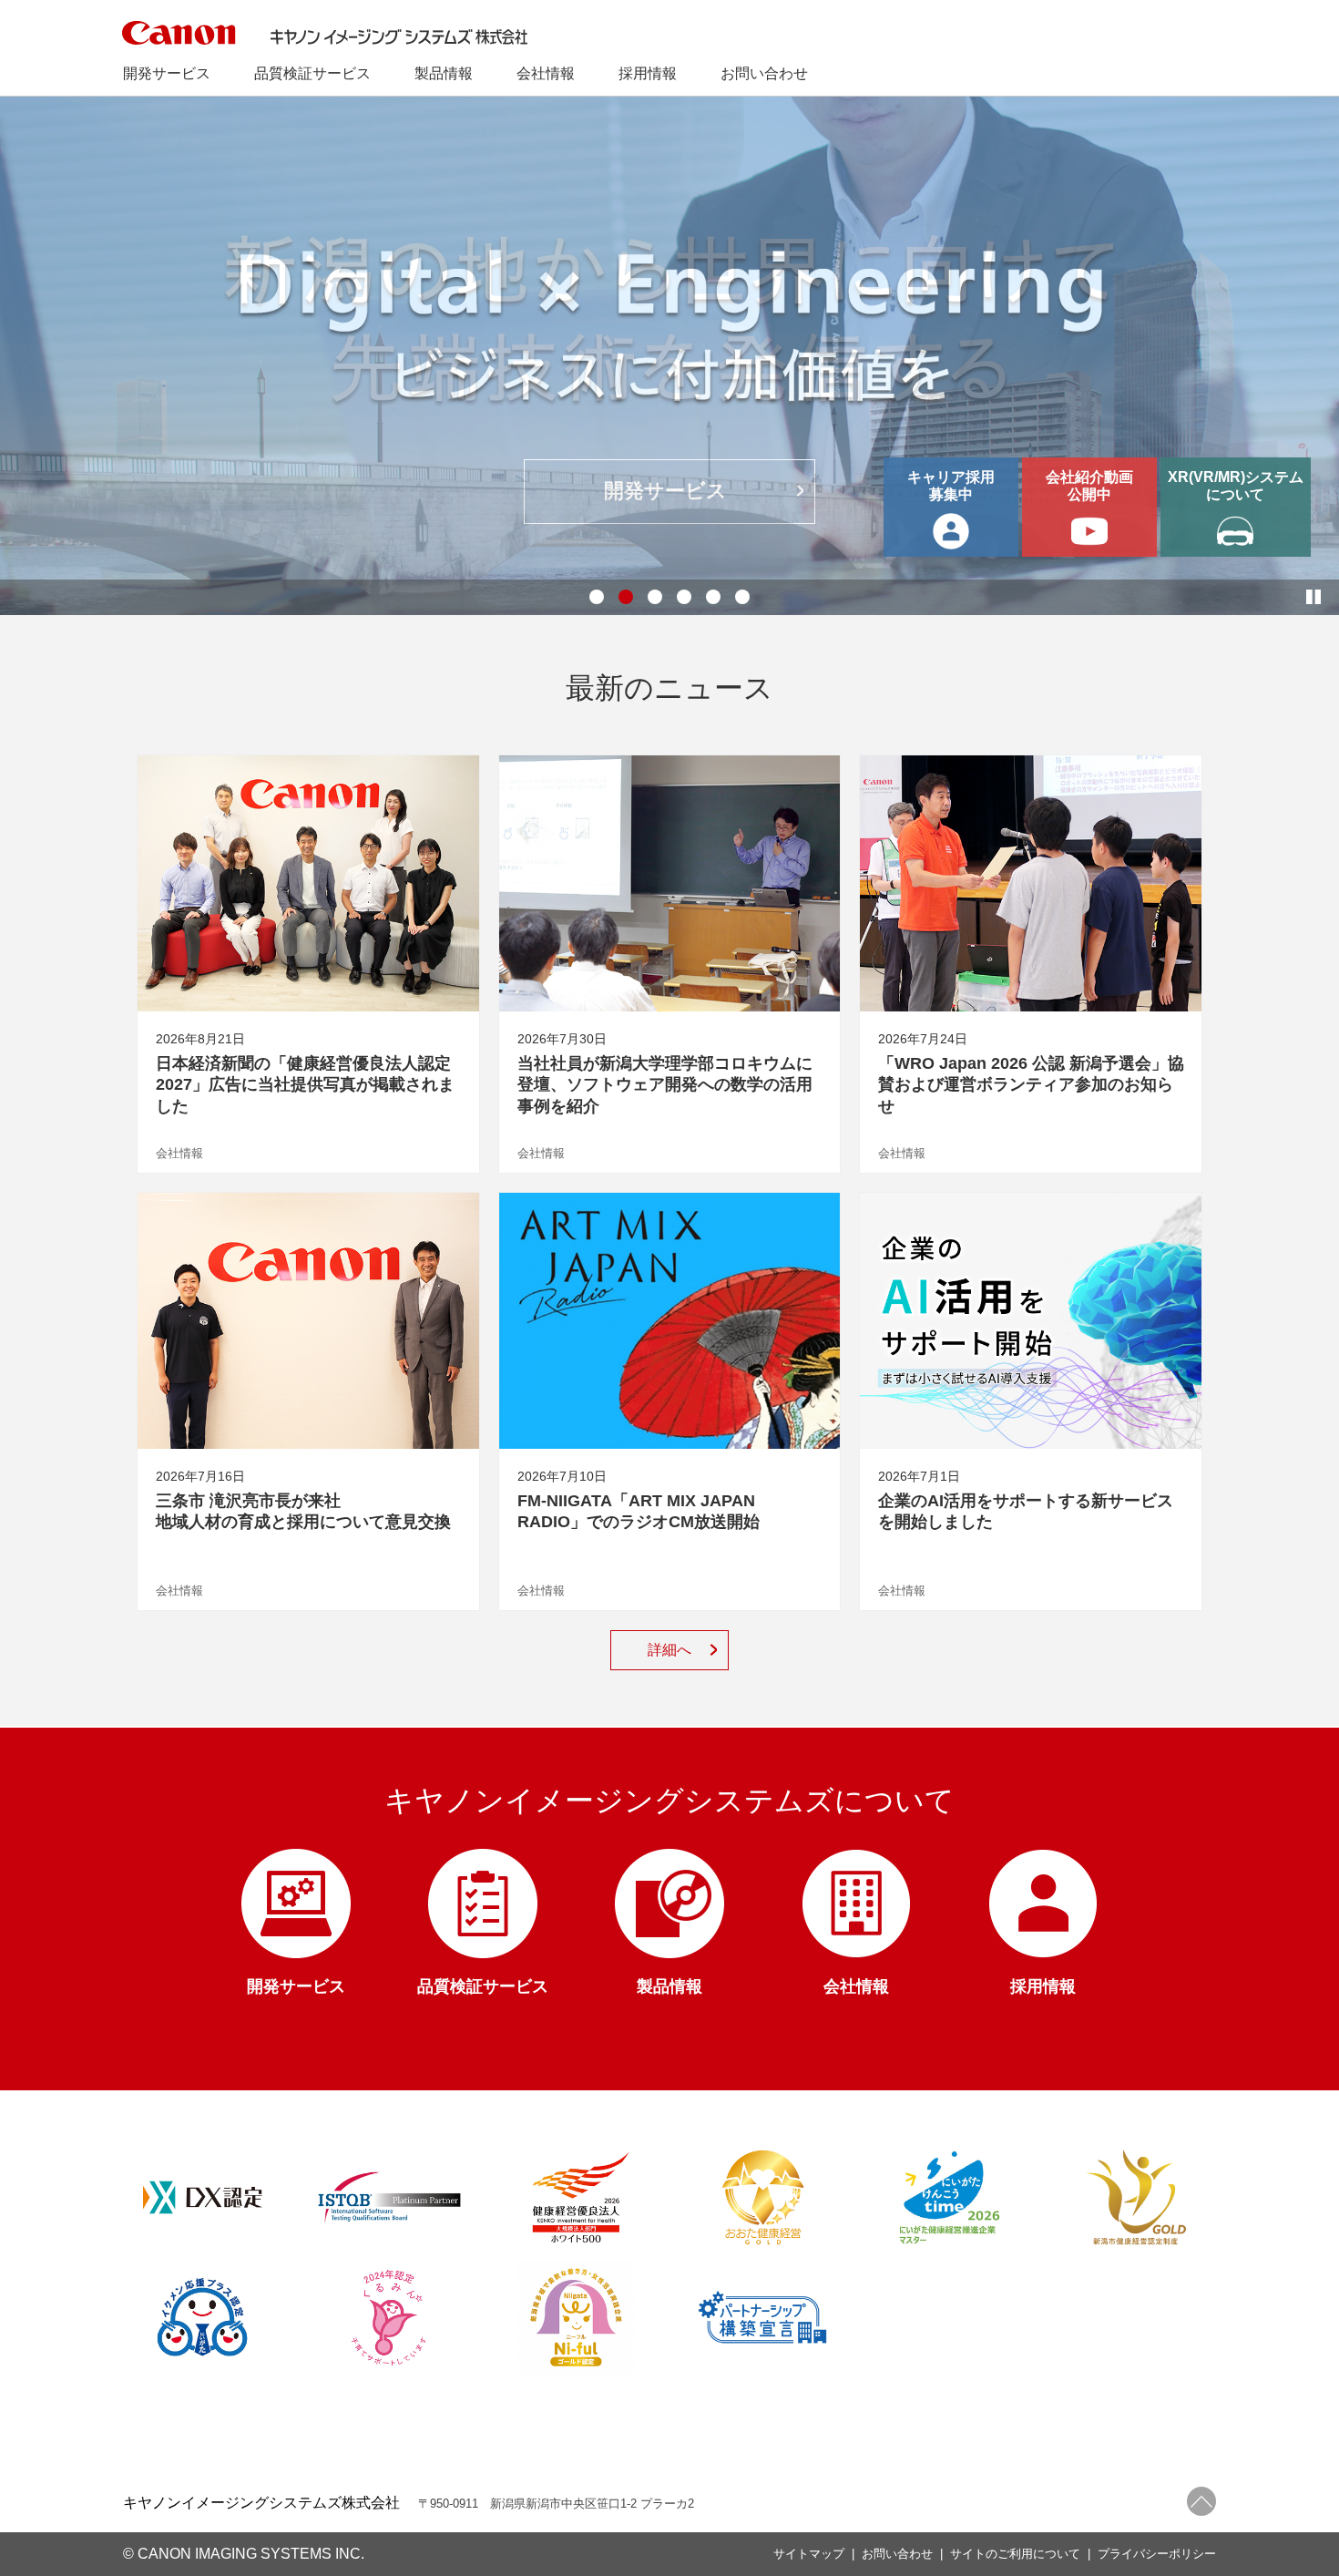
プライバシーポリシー (1157, 2554)
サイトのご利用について (1015, 2554)
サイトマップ (809, 2554)
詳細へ (669, 1650)
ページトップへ (1201, 2501)
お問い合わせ (897, 2554)
